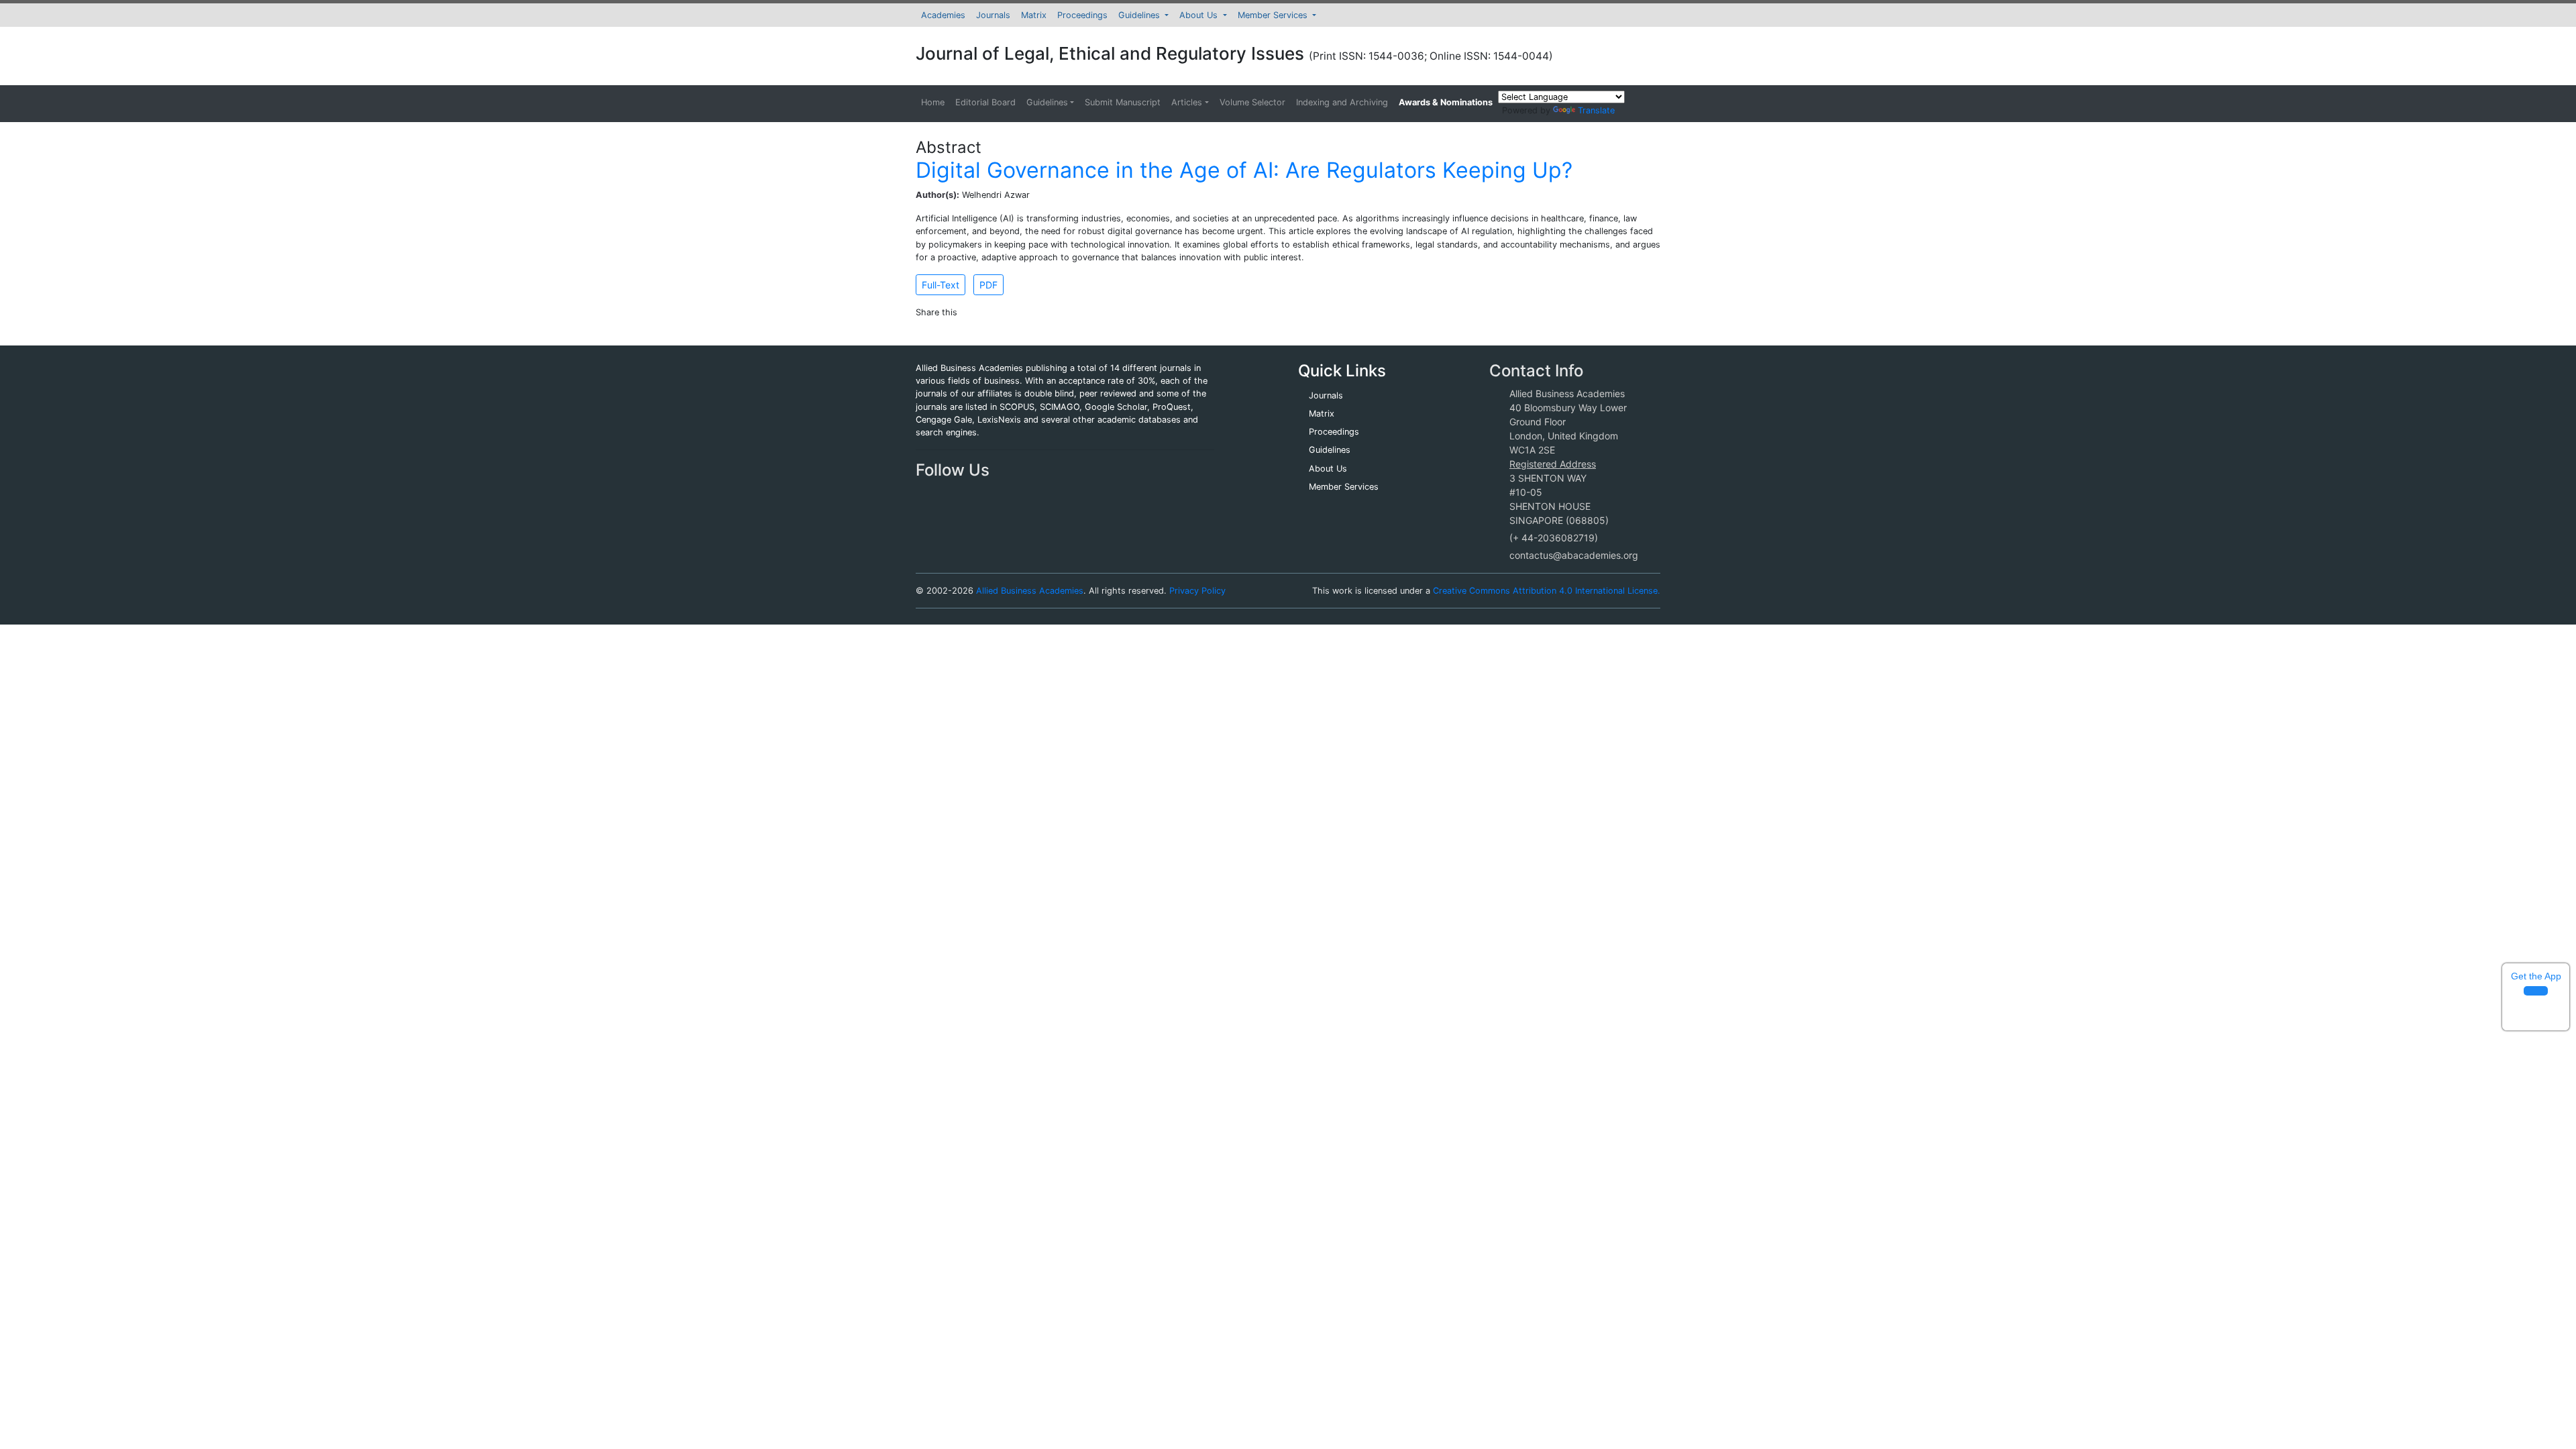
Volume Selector (1252, 102)
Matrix (1034, 15)
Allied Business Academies (1030, 591)
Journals (993, 15)
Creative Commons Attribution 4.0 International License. (1547, 591)
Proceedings (1082, 15)
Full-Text (941, 285)
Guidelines (1140, 15)
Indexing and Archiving (1342, 102)
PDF (988, 285)
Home (933, 102)
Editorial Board (985, 102)
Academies (943, 15)
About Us (1200, 15)
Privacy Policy (1197, 591)
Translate (1596, 110)
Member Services (1274, 15)
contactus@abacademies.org (1574, 555)
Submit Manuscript (1123, 102)
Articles (1187, 102)
